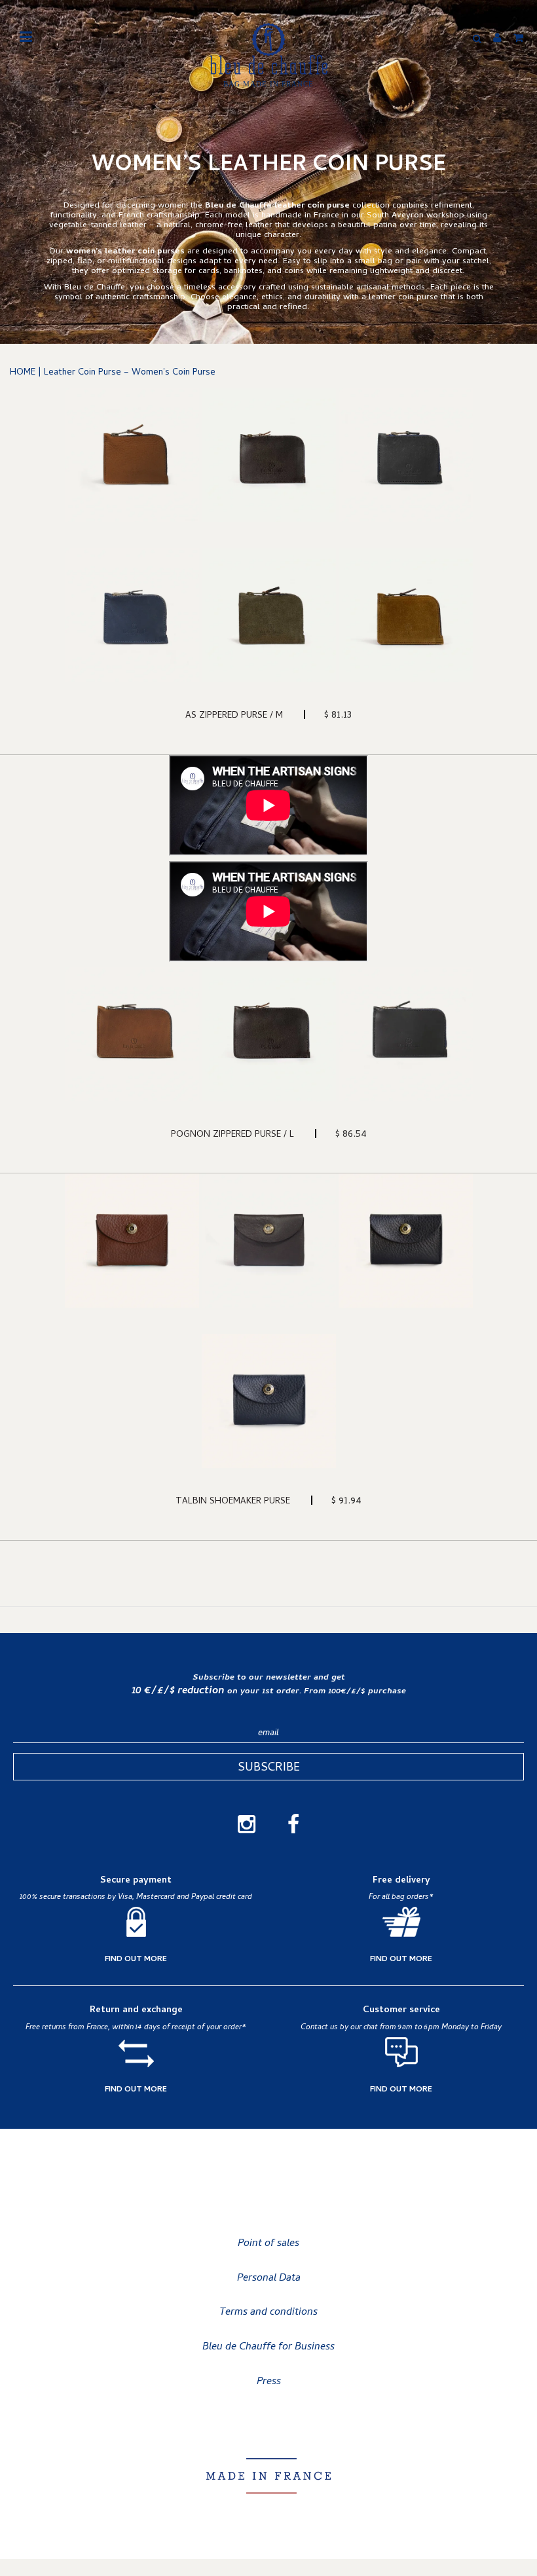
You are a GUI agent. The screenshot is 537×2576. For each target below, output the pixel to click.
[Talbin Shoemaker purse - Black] (406, 1241)
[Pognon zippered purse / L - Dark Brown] (269, 1034)
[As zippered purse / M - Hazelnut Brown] (406, 615)
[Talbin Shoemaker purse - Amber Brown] (132, 1241)
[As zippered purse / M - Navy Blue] (132, 615)
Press (269, 2382)
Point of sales (268, 2244)
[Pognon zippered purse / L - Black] (406, 1034)
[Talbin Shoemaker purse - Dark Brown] (269, 1241)
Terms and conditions (268, 2313)
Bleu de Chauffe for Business (268, 2347)
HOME (23, 373)
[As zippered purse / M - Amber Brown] (132, 455)
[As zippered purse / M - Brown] (269, 455)
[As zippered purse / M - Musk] (269, 615)
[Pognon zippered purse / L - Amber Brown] (132, 1034)
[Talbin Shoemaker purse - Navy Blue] (269, 1401)
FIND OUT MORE (136, 1960)
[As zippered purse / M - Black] (406, 455)
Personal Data (269, 2279)
